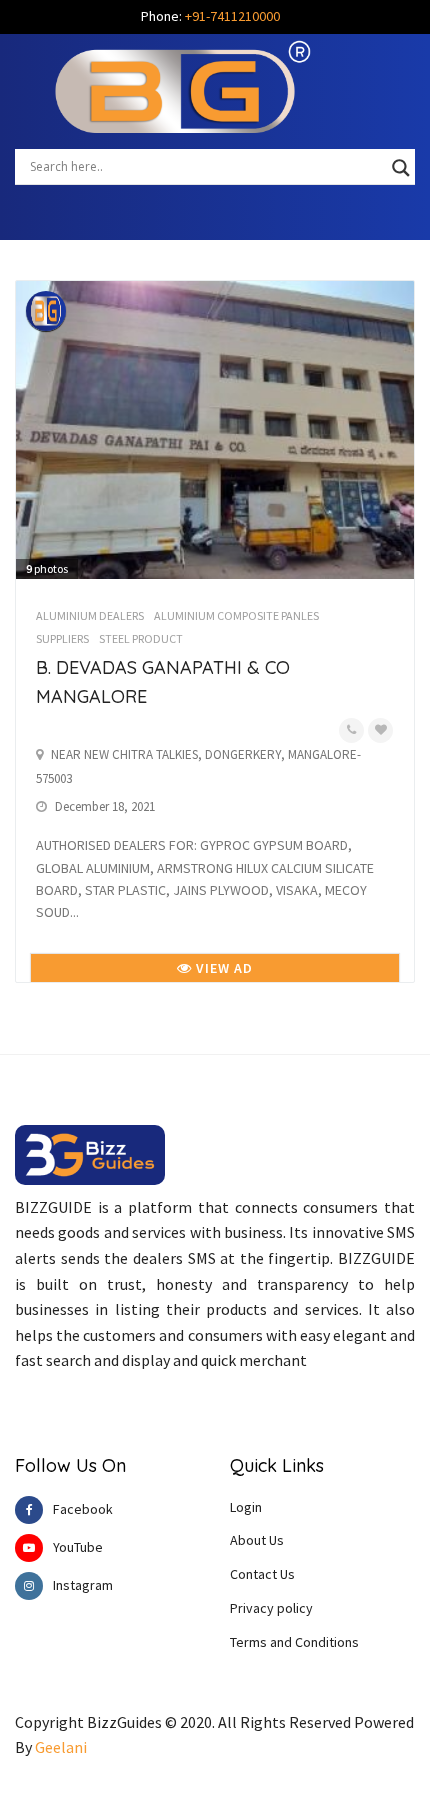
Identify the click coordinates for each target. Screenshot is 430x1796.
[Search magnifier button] (401, 168)
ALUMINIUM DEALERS (90, 615)
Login (246, 1507)
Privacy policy (271, 1608)
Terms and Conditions (294, 1642)
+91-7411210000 (232, 16)
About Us (257, 1540)
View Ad (222, 968)
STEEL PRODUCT (141, 638)
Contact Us (262, 1574)
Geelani (61, 1747)
